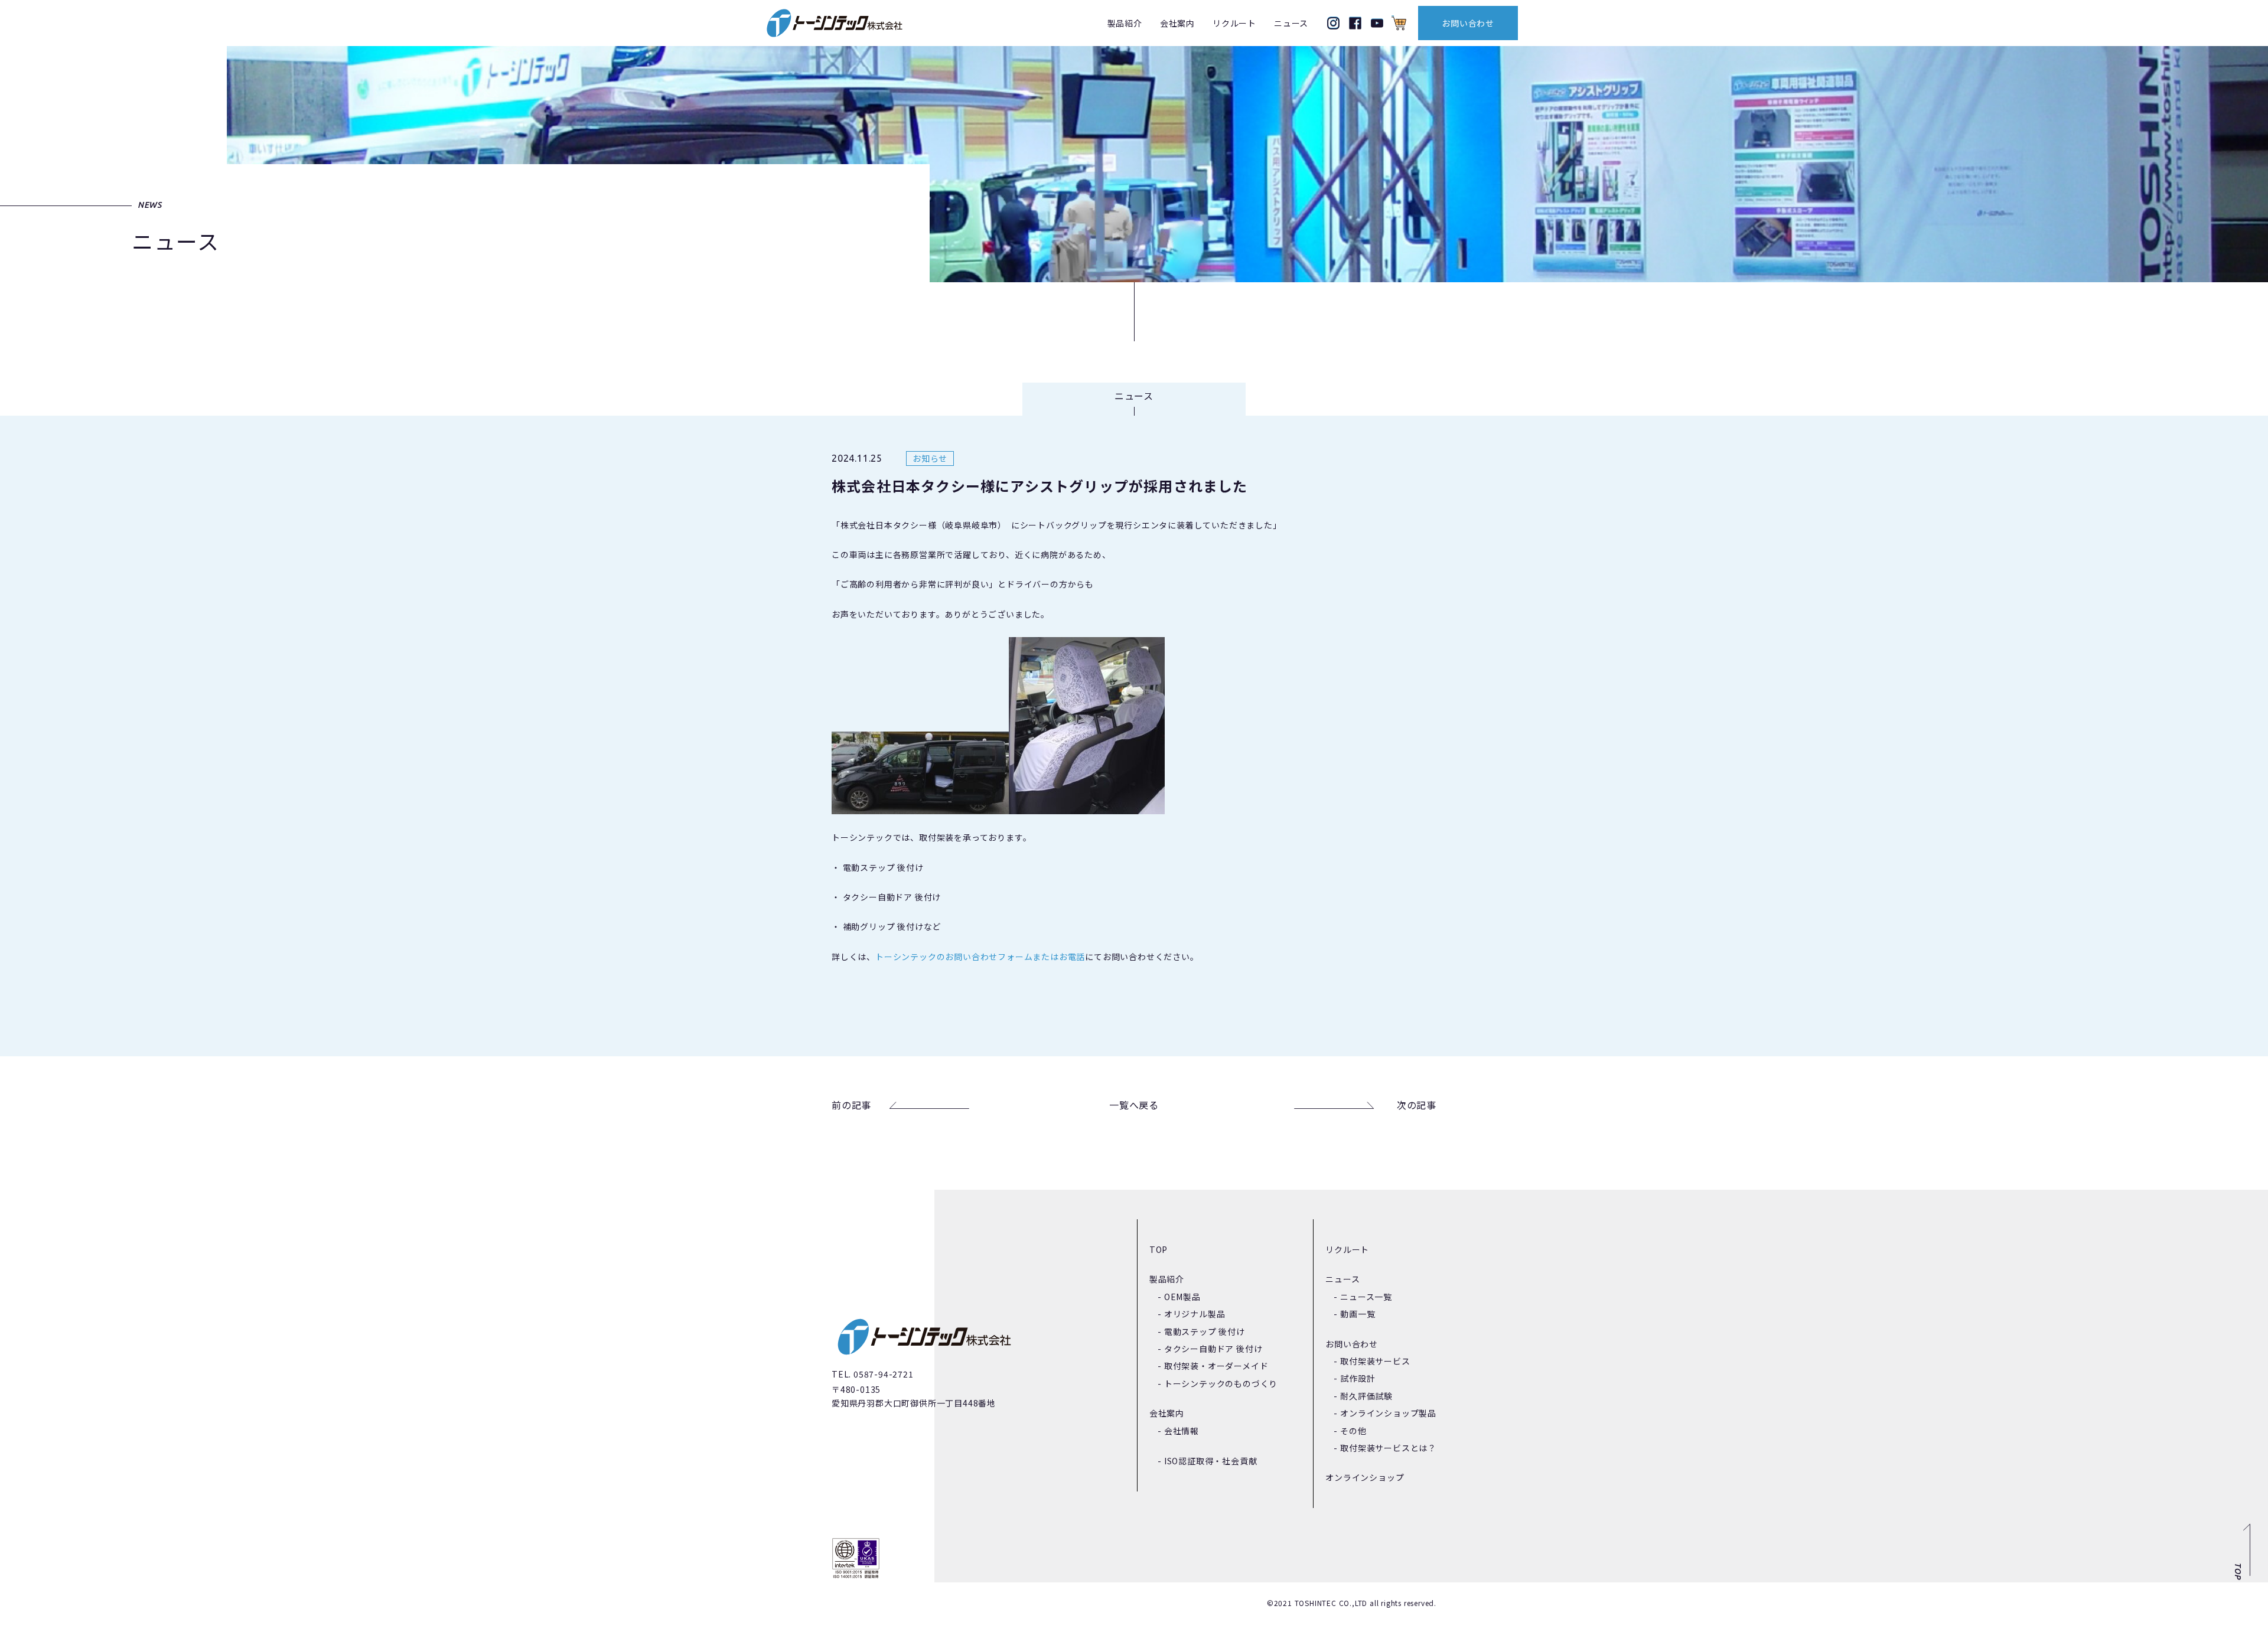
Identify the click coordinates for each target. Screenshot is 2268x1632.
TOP (1159, 1249)
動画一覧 (1358, 1314)
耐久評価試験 (1366, 1396)
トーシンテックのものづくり (1221, 1383)
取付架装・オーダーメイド (1216, 1366)
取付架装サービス (1375, 1361)
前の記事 (851, 1105)
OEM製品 (1182, 1297)
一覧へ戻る (1134, 1105)
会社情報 (1182, 1431)
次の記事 (1417, 1105)
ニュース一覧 (1366, 1297)
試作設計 (1358, 1378)
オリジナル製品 (1195, 1314)
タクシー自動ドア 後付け (1213, 1349)
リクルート (1234, 23)
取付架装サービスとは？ (1388, 1448)
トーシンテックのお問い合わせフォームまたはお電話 (980, 957)
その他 (1353, 1431)
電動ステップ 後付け (1205, 1331)
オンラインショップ (1365, 1477)
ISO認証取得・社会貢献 (1211, 1461)
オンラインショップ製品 (1388, 1413)
